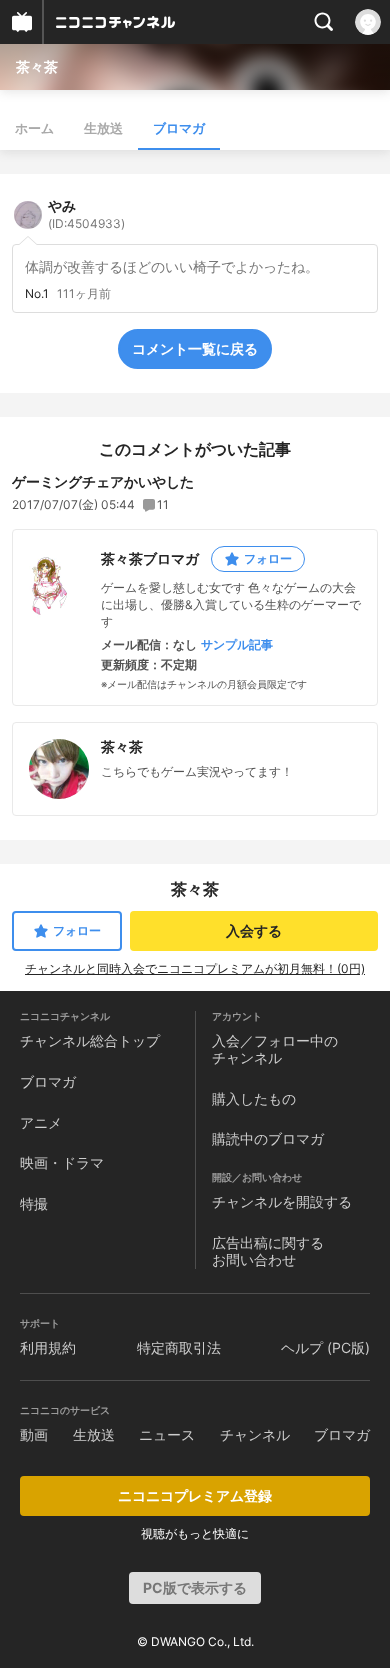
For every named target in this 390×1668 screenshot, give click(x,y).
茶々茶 (37, 66)
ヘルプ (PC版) (325, 1347)
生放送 (103, 128)
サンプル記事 (237, 645)
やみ (86, 214)
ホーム (34, 128)
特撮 (34, 1203)
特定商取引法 (179, 1347)
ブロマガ (179, 128)
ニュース (167, 1434)
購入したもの (254, 1098)
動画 (34, 1434)
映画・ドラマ (62, 1162)
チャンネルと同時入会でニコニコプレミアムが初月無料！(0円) (195, 968)
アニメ (41, 1122)
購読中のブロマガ (268, 1138)
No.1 (37, 294)
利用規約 (48, 1347)
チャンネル (255, 1434)
